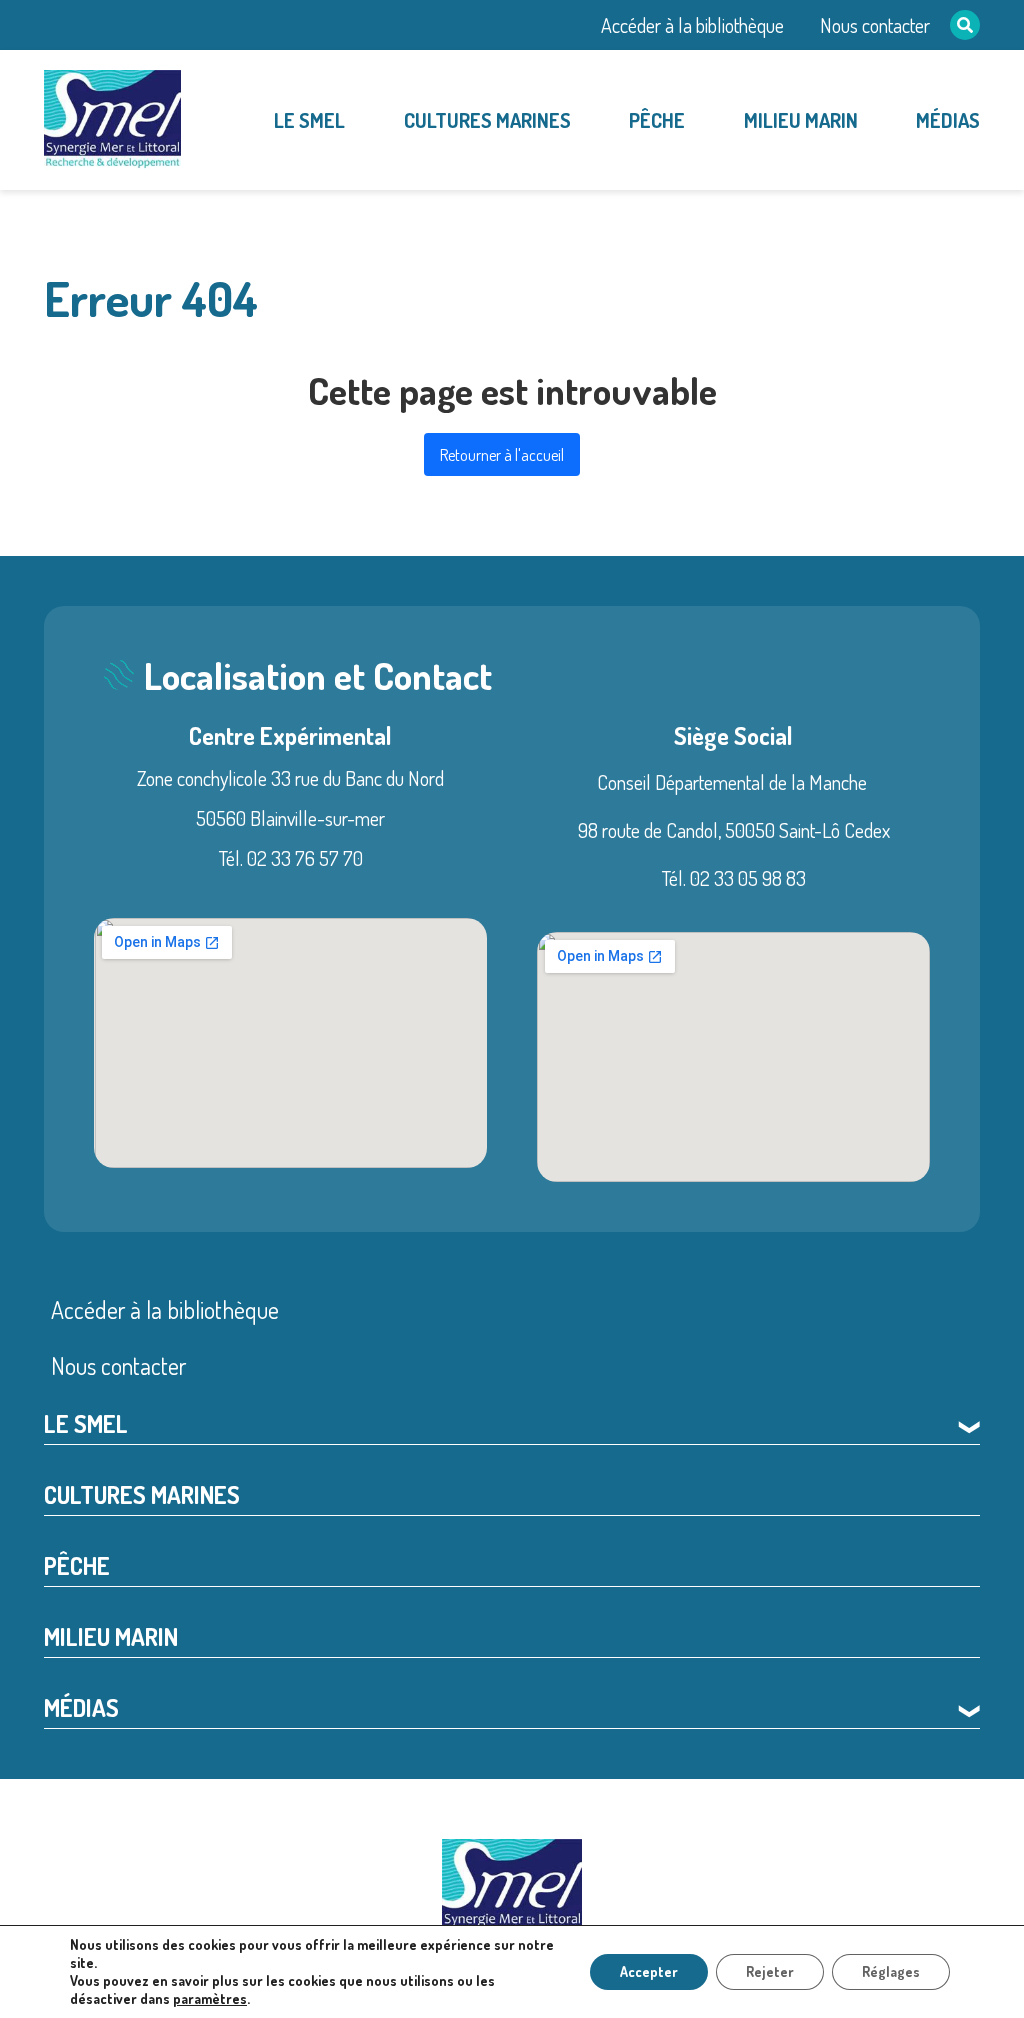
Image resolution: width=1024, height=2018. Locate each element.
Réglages (891, 1971)
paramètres (210, 1998)
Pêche (657, 120)
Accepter (649, 1971)
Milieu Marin (801, 120)
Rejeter (770, 1971)
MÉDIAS (948, 120)
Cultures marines (487, 120)
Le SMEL (309, 120)
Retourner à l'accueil (502, 455)
